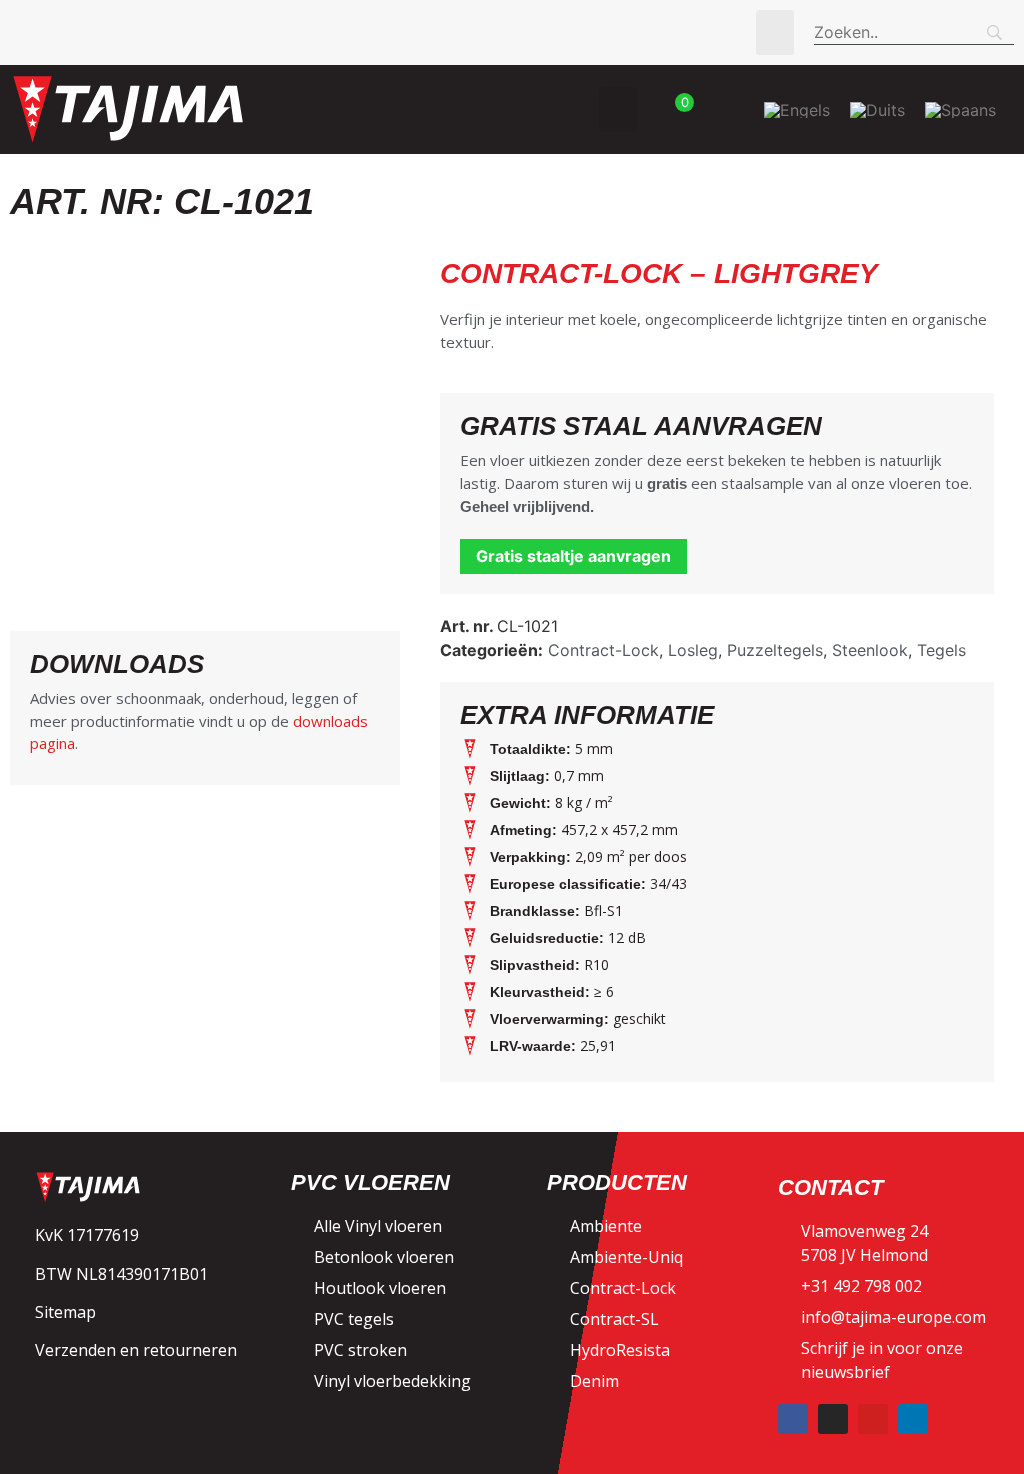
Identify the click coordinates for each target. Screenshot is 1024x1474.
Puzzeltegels (775, 650)
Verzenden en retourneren (136, 1350)
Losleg (693, 650)
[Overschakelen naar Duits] (877, 109)
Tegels (941, 650)
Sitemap (65, 1312)
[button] (775, 32)
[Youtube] (873, 1419)
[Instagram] (833, 1419)
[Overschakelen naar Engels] (797, 109)
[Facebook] (793, 1419)
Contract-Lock (603, 650)
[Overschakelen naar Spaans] (960, 109)
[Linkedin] (913, 1419)
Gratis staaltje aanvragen (573, 556)
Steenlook (870, 650)
